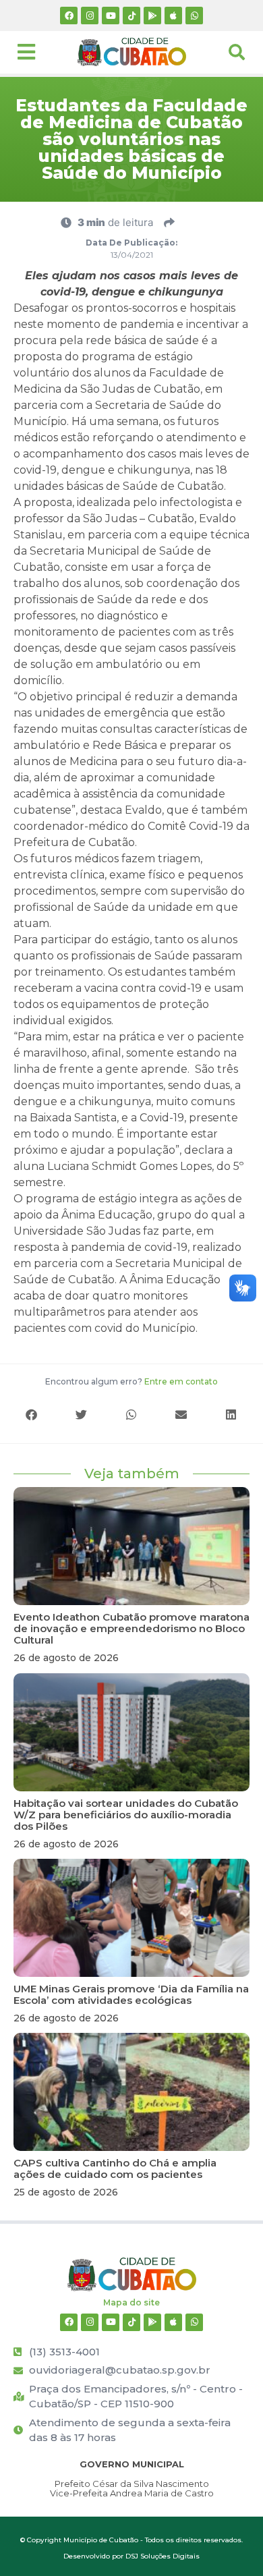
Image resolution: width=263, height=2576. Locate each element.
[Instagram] (90, 16)
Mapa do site (131, 2302)
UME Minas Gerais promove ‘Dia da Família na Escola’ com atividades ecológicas (131, 1994)
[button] (32, 1415)
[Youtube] (111, 16)
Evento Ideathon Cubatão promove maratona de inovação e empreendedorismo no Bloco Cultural (131, 1628)
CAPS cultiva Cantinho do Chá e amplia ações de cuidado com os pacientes (115, 2168)
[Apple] (173, 16)
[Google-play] (152, 16)
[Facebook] (69, 16)
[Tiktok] (131, 16)
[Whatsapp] (194, 16)
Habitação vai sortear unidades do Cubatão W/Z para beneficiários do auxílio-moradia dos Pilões (126, 1815)
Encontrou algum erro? (131, 1381)
